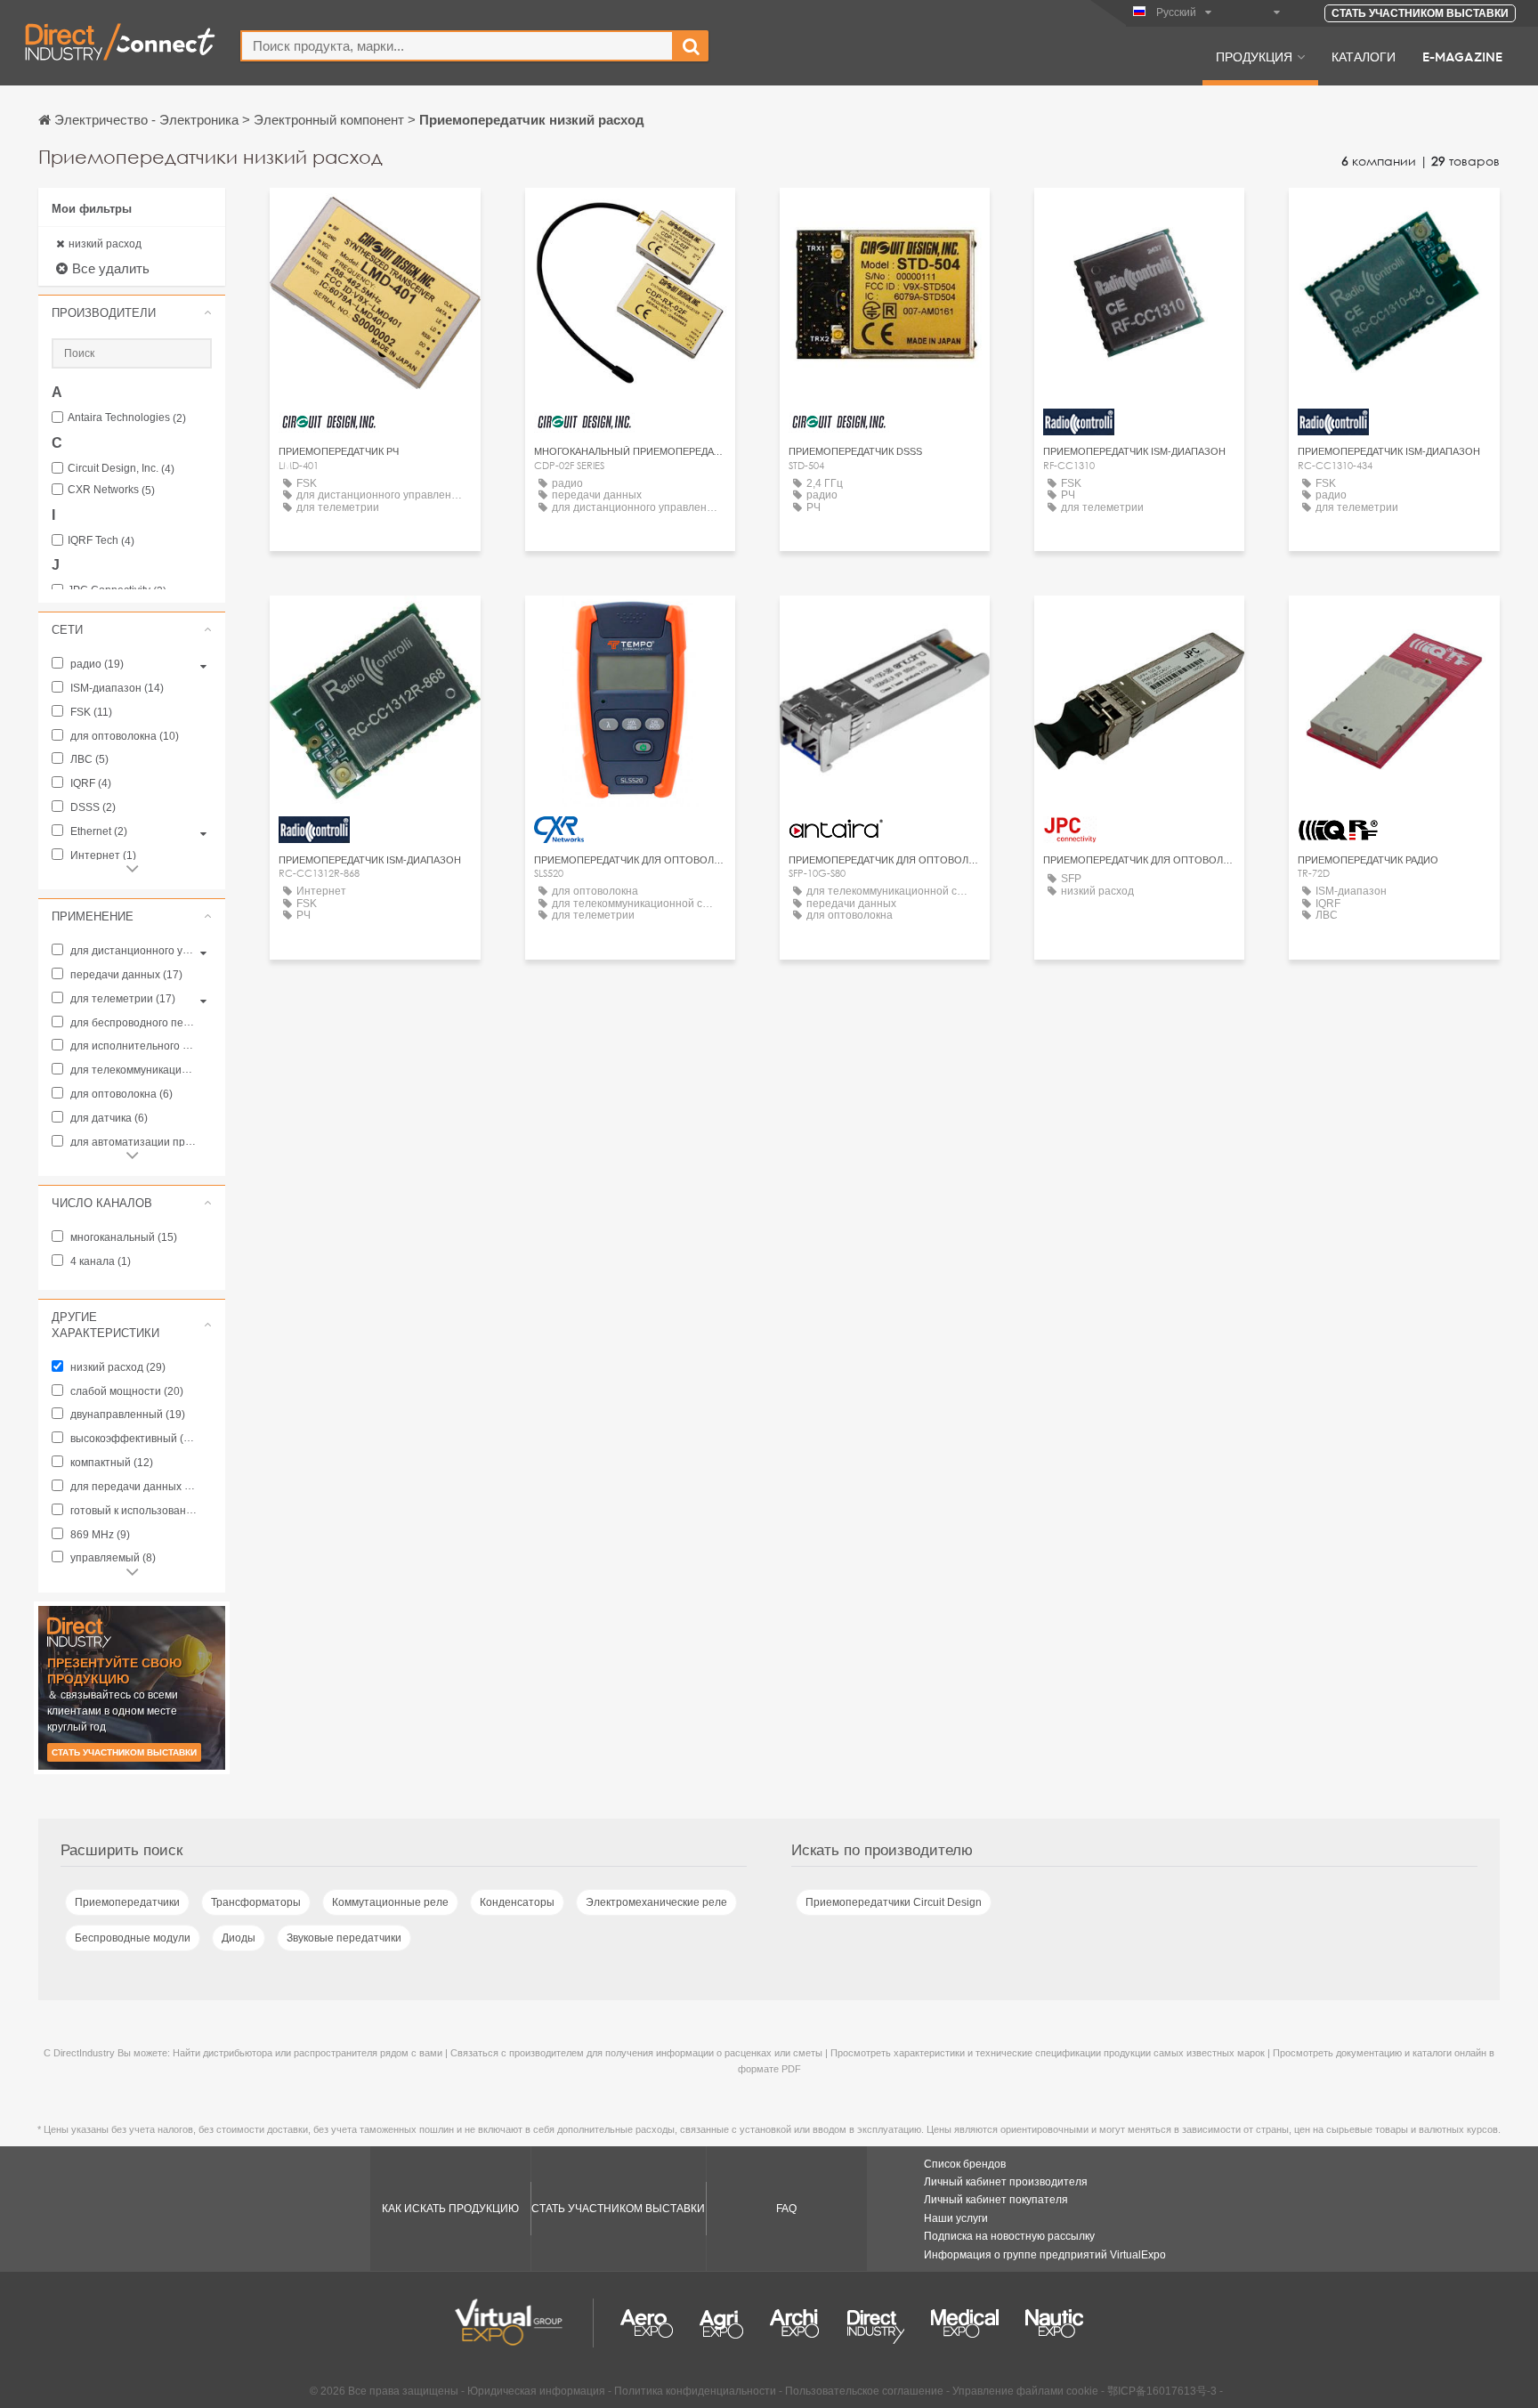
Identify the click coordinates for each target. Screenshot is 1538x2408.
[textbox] (457, 46)
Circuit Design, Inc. (121, 469)
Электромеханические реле (656, 1902)
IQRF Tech (101, 541)
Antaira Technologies (127, 418)
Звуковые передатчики (344, 1938)
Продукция (1254, 56)
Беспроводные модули (133, 1938)
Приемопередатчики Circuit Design (894, 1902)
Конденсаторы (517, 1902)
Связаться (630, 625)
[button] (132, 312)
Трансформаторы (256, 1902)
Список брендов (965, 2164)
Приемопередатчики (127, 1902)
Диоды (239, 1938)
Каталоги (1364, 56)
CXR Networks (111, 490)
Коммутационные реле (390, 1902)
